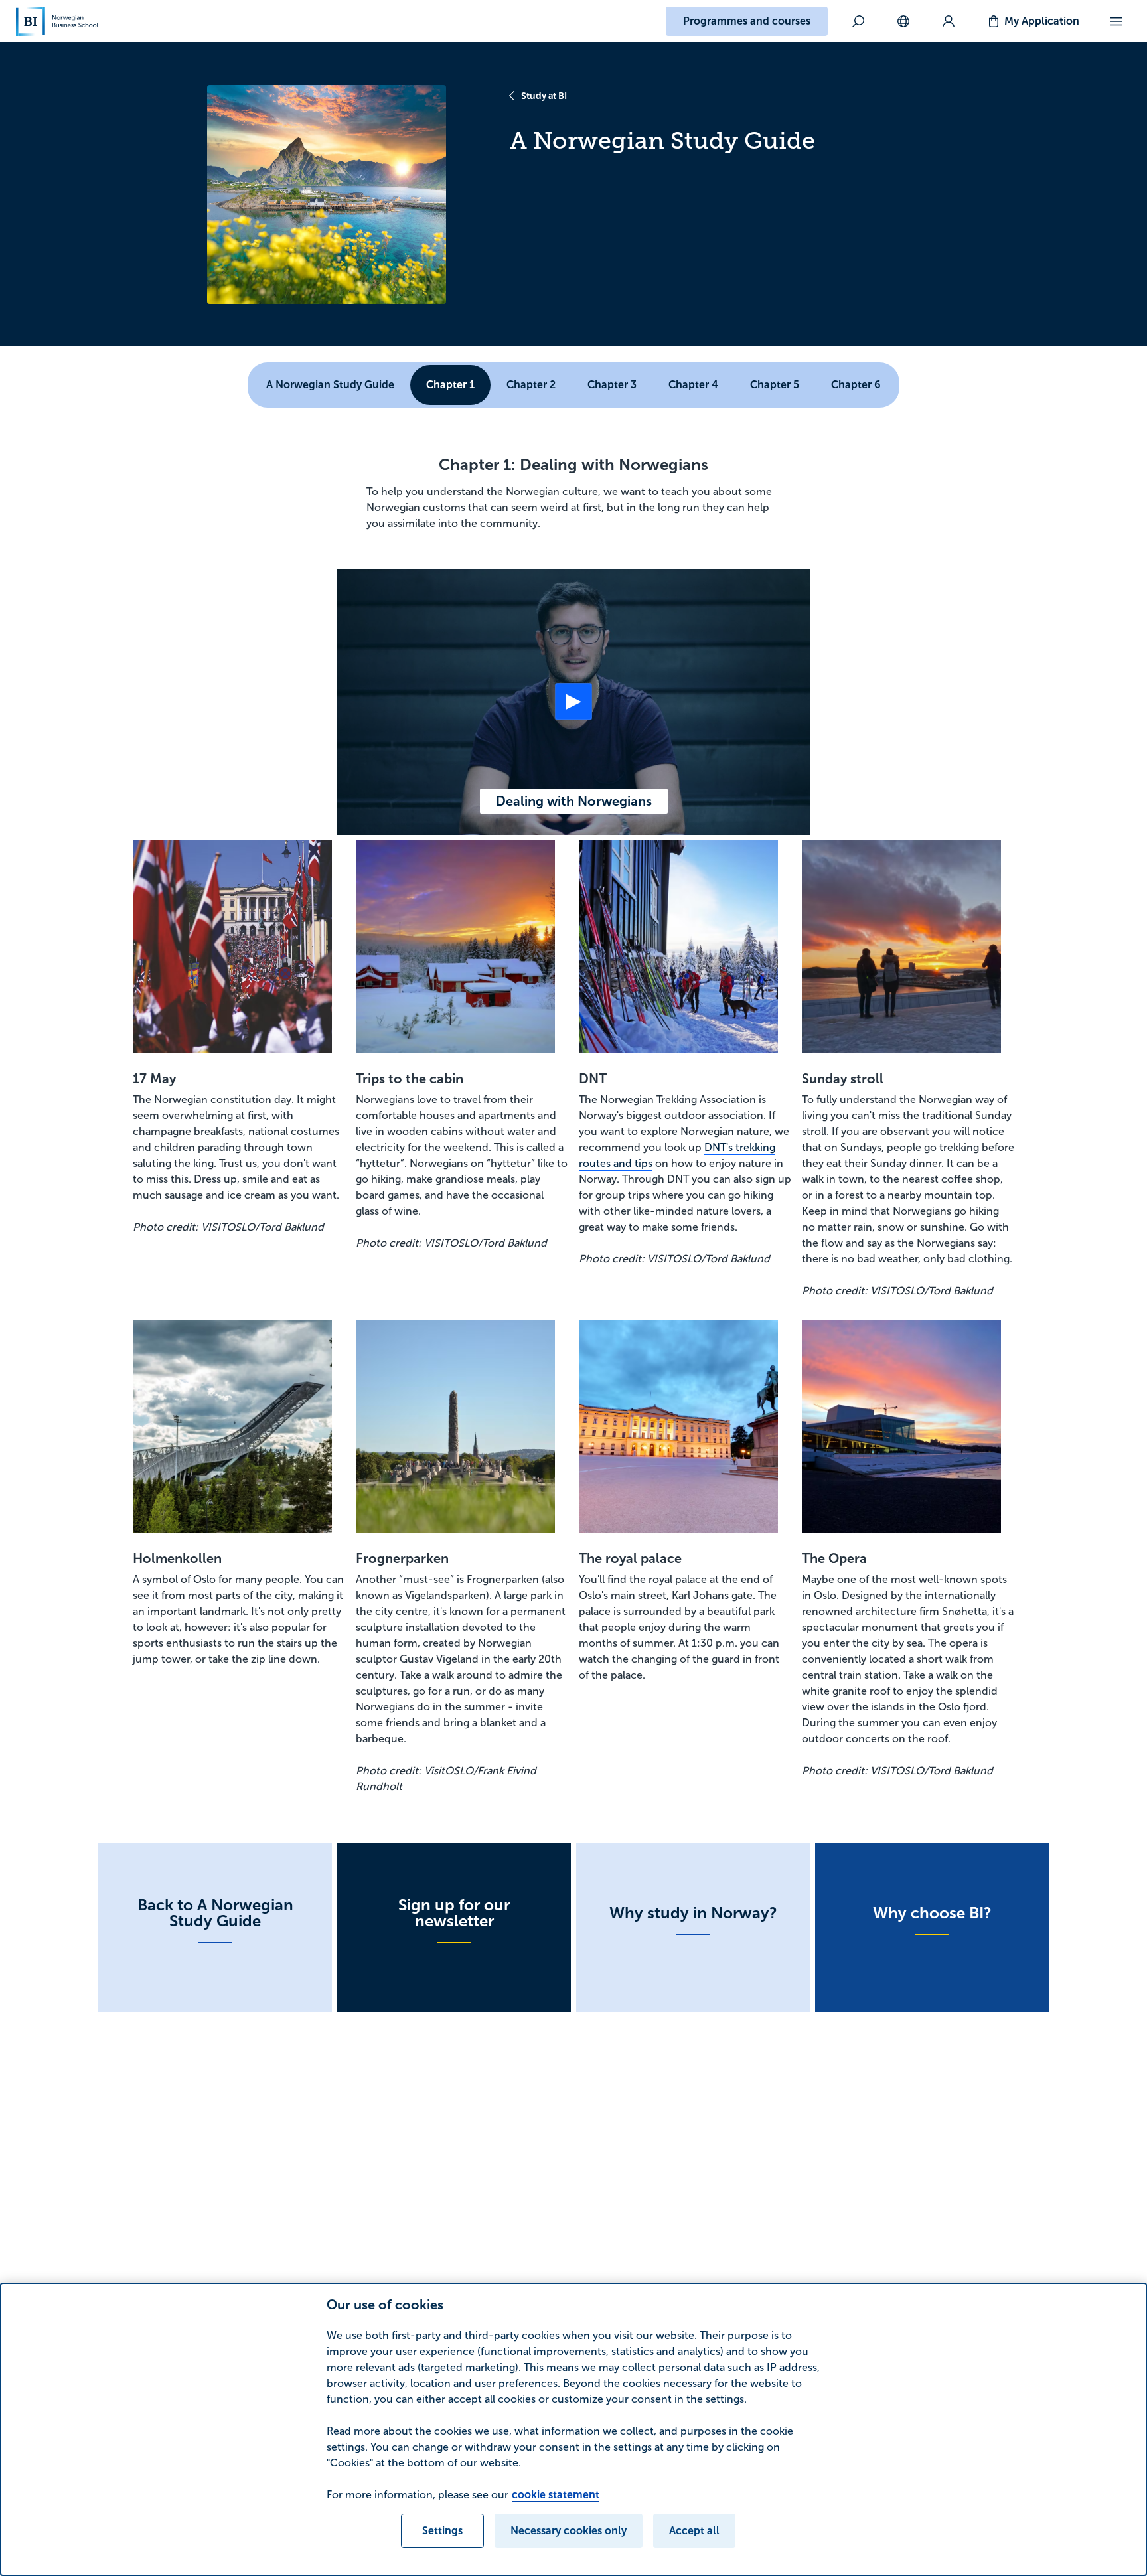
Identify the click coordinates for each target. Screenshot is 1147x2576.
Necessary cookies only (569, 2531)
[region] (573, 2429)
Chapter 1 (450, 385)
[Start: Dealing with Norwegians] (573, 702)
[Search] (858, 21)
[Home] (57, 21)
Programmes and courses (747, 21)
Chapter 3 (612, 385)
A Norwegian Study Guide (330, 385)
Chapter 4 (693, 385)
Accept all (694, 2531)
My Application (1042, 21)
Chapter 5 (775, 385)
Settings (442, 2531)
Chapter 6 (856, 385)
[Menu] (1116, 21)
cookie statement (556, 2495)
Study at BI (544, 96)
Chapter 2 (531, 385)
